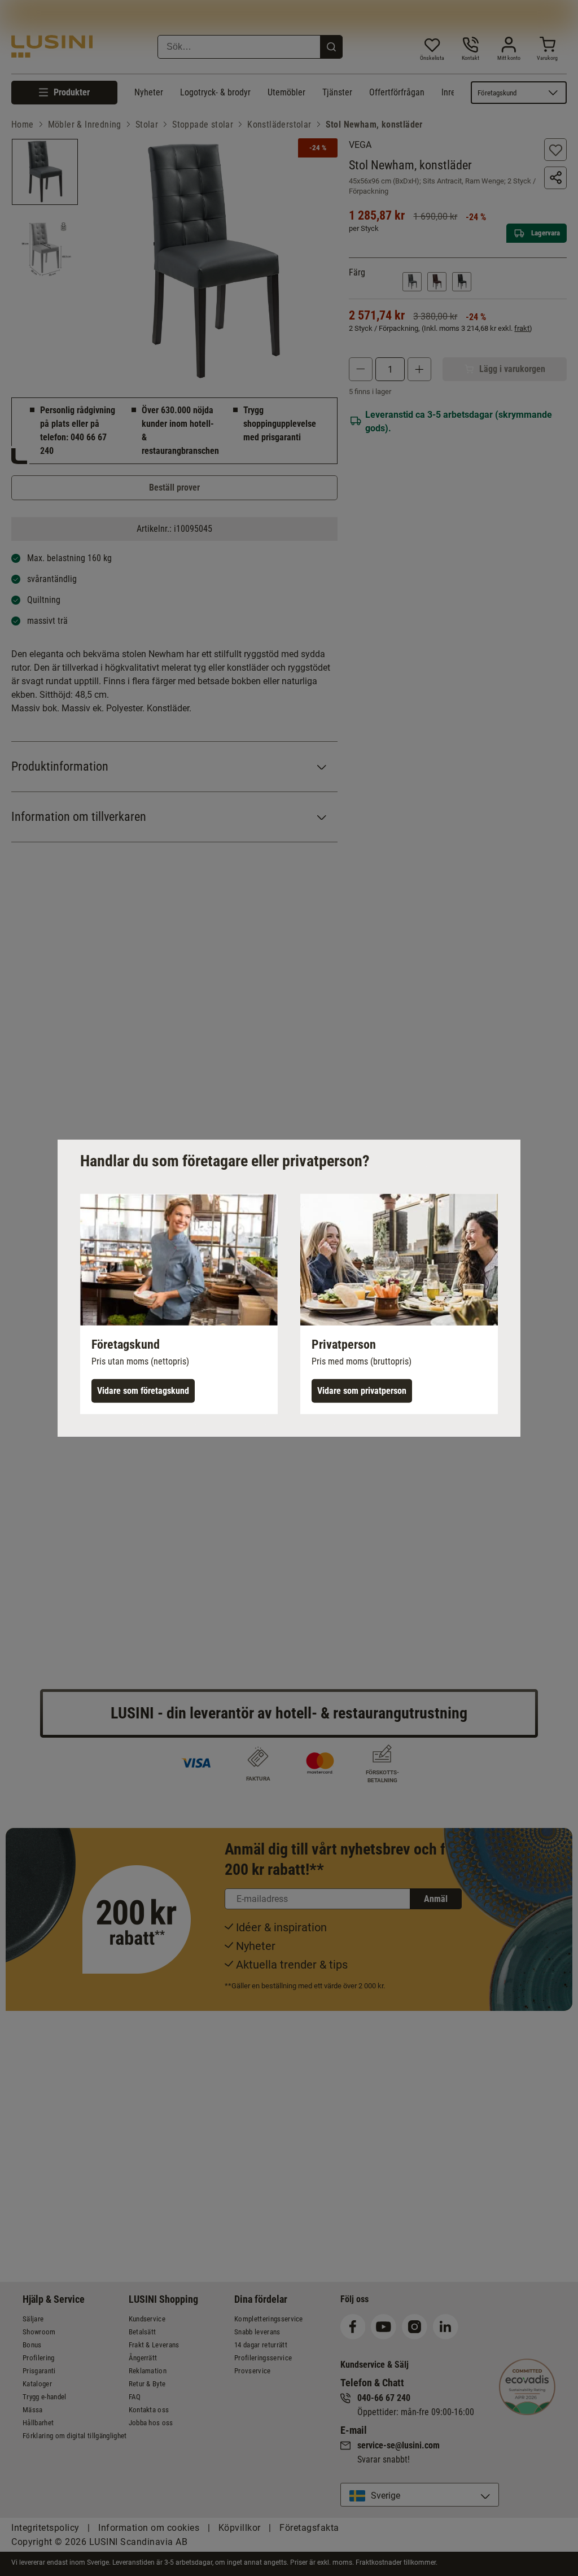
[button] (179, 1304)
